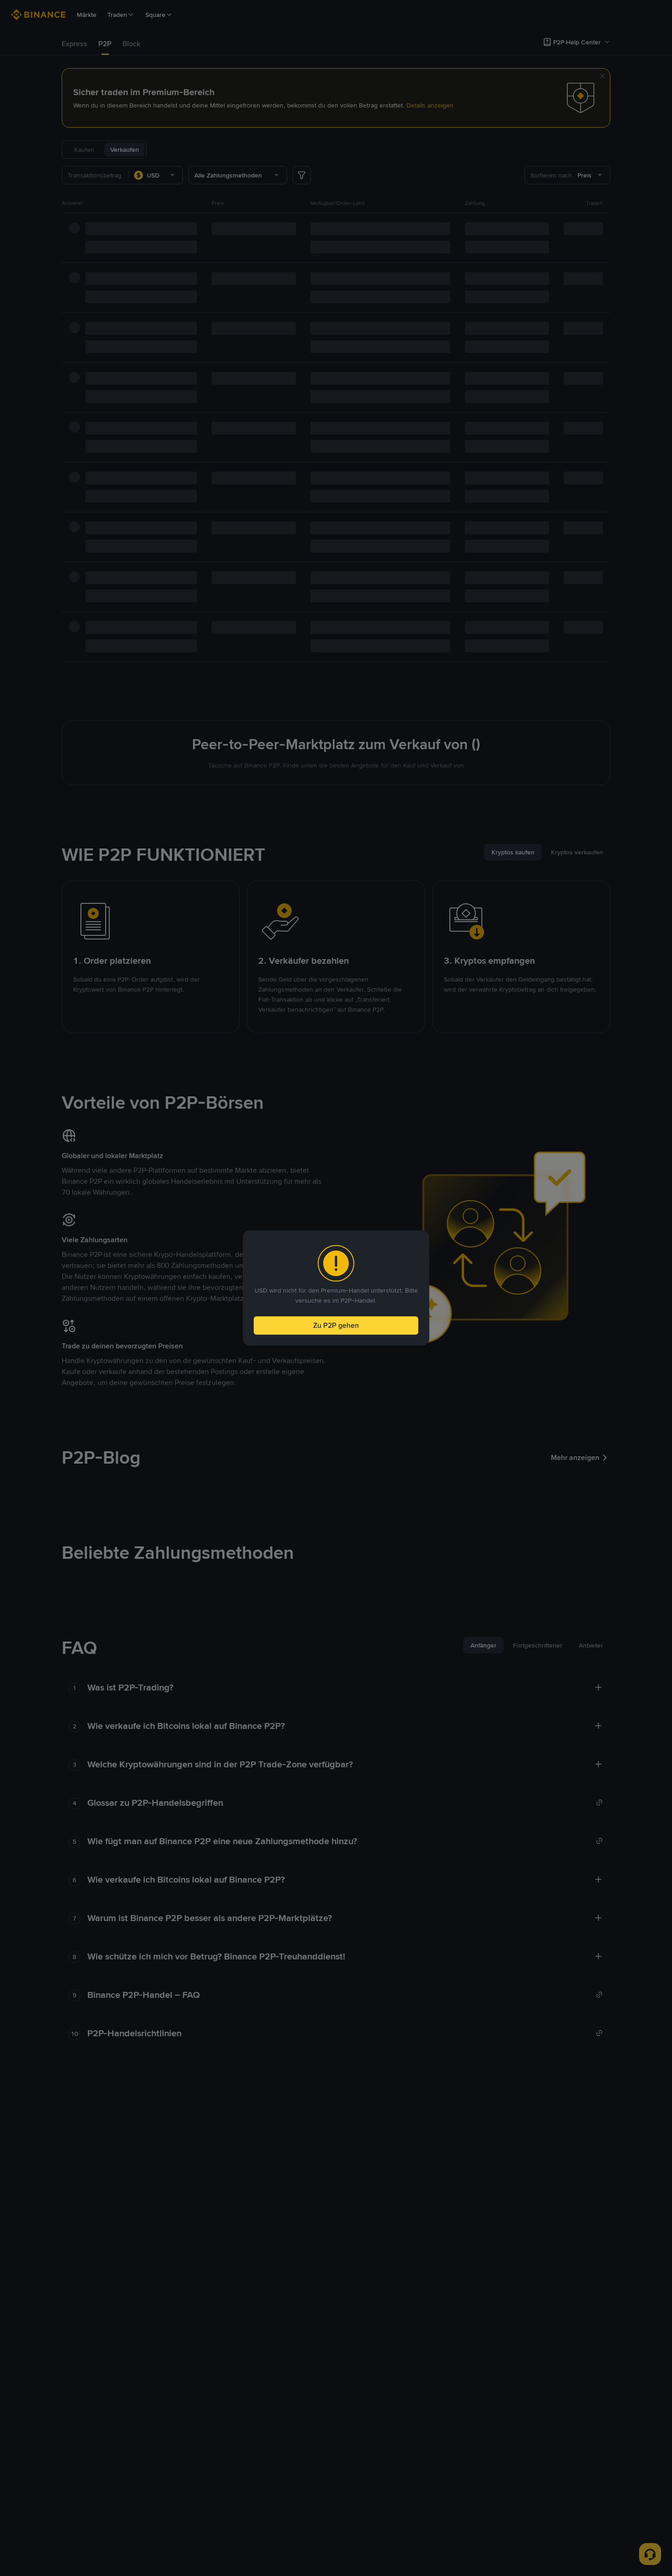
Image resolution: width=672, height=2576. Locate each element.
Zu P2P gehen (336, 1325)
